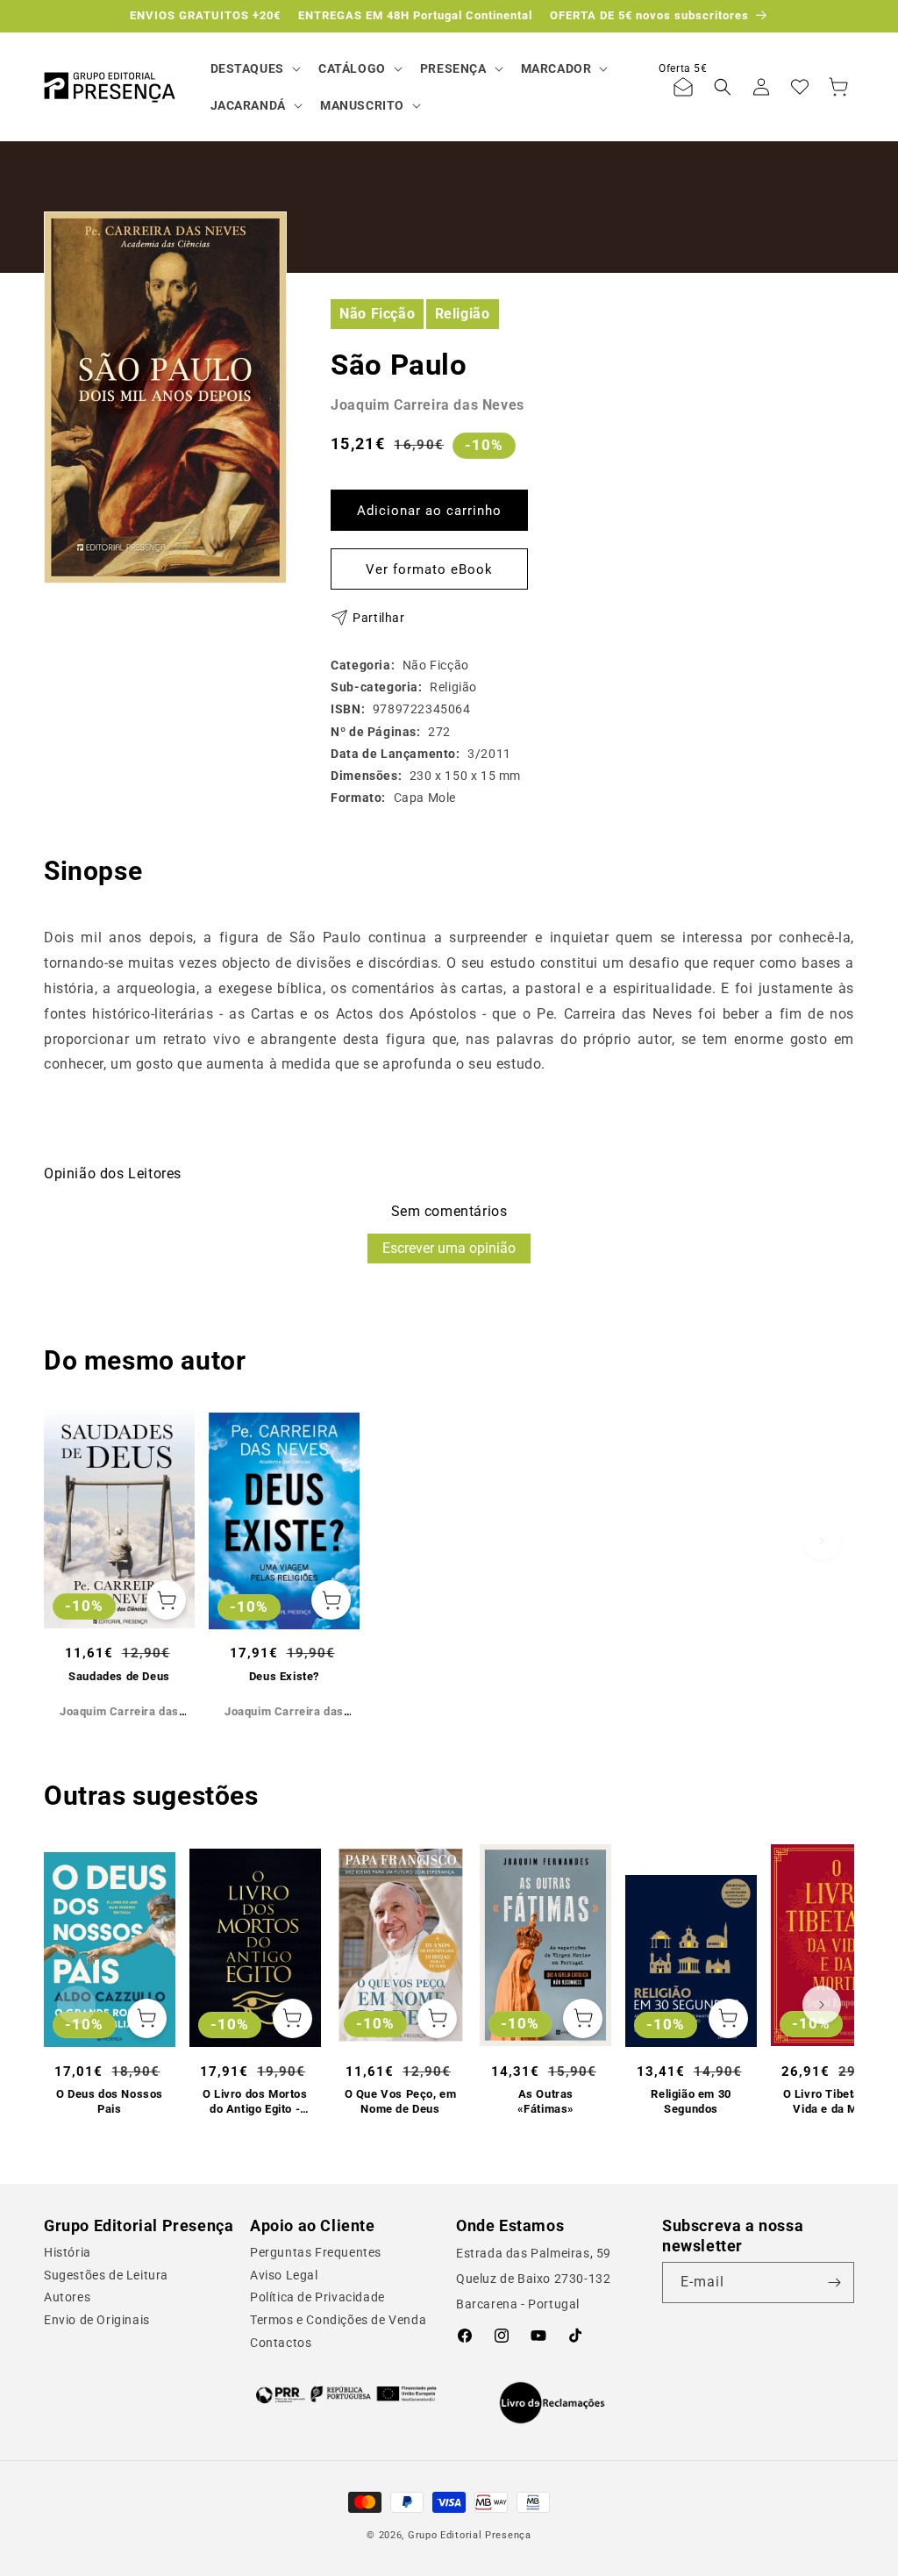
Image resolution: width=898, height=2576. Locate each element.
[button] (254, 68)
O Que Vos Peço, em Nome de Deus (401, 2101)
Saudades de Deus (119, 1676)
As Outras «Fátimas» (546, 2101)
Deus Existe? (284, 1676)
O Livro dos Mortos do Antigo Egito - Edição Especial (255, 2102)
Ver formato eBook (429, 569)
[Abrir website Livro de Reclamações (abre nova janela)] (552, 2403)
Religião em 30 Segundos (691, 2101)
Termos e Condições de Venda (338, 2320)
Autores (67, 2297)
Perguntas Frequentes (316, 2252)
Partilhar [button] (378, 618)
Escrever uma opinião (449, 1248)
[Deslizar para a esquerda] (76, 1541)
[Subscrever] (834, 2283)
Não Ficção (377, 314)
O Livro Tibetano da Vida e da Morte (837, 2101)
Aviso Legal (284, 2275)
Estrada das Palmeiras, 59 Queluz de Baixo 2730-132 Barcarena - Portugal (534, 2279)
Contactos (281, 2343)
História (68, 2252)
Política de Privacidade (317, 2297)
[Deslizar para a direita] (822, 1541)
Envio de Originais (97, 2320)
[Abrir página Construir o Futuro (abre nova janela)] (346, 2394)
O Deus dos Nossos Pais (110, 2101)
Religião (463, 314)
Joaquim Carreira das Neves (428, 405)
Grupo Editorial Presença (470, 2535)
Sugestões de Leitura (106, 2275)
